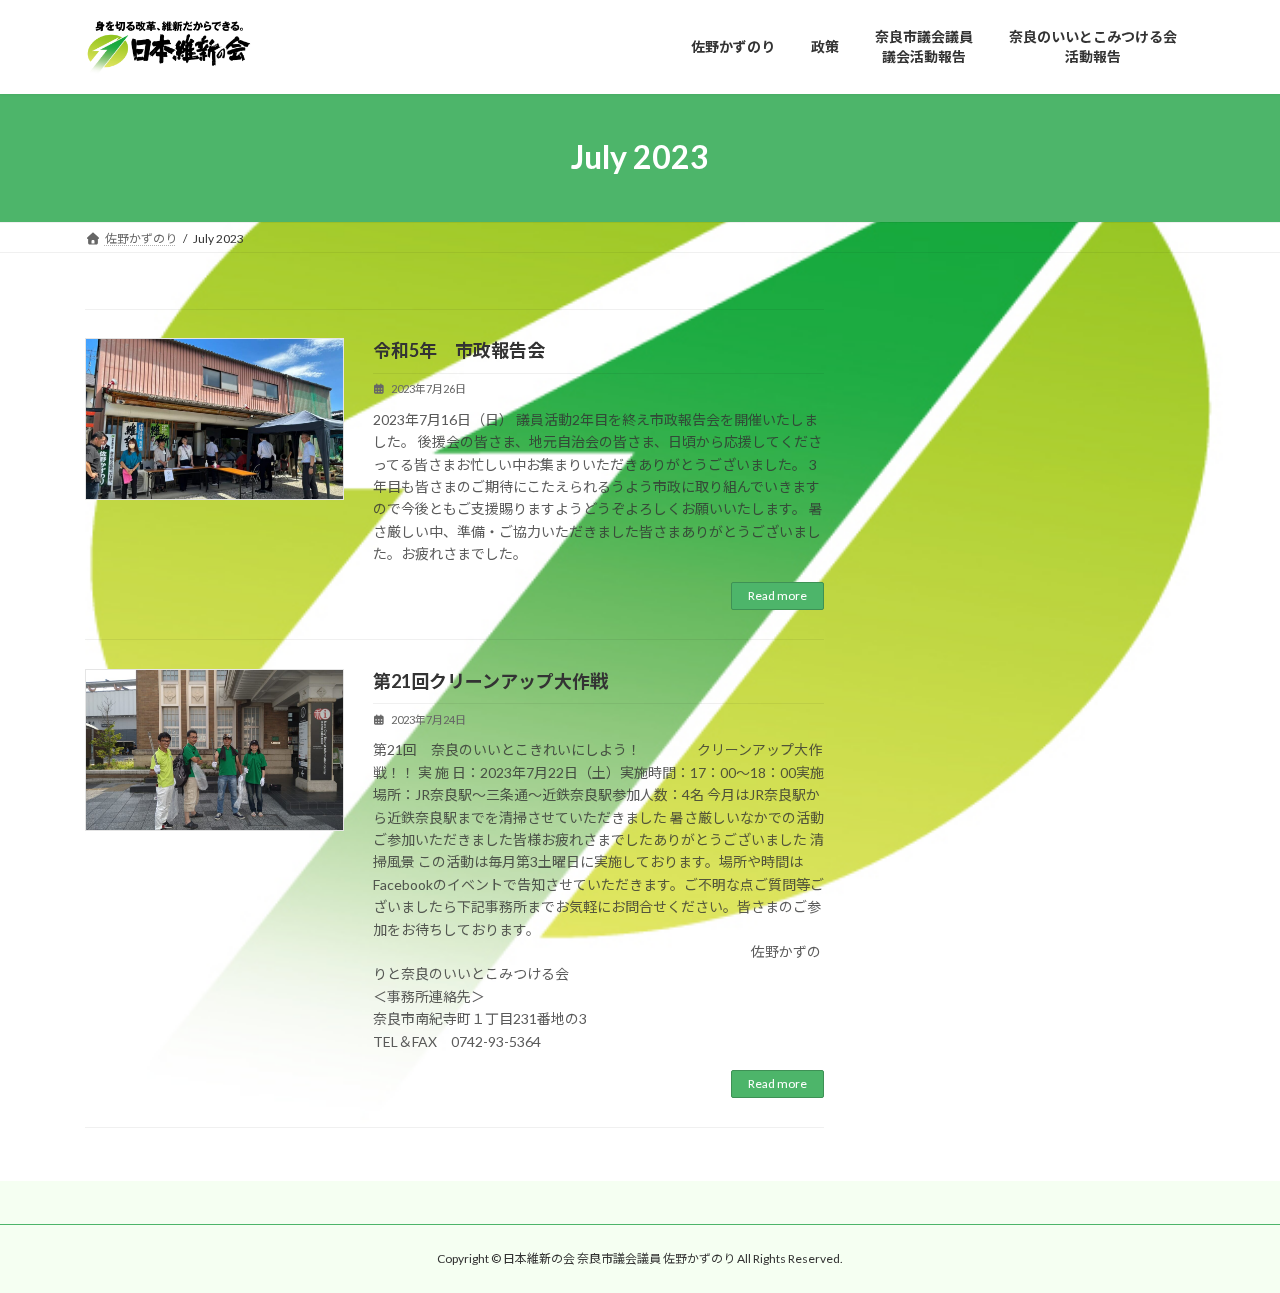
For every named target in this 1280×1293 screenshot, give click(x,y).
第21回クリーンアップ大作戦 (490, 681)
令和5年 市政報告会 (459, 350)
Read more (777, 595)
